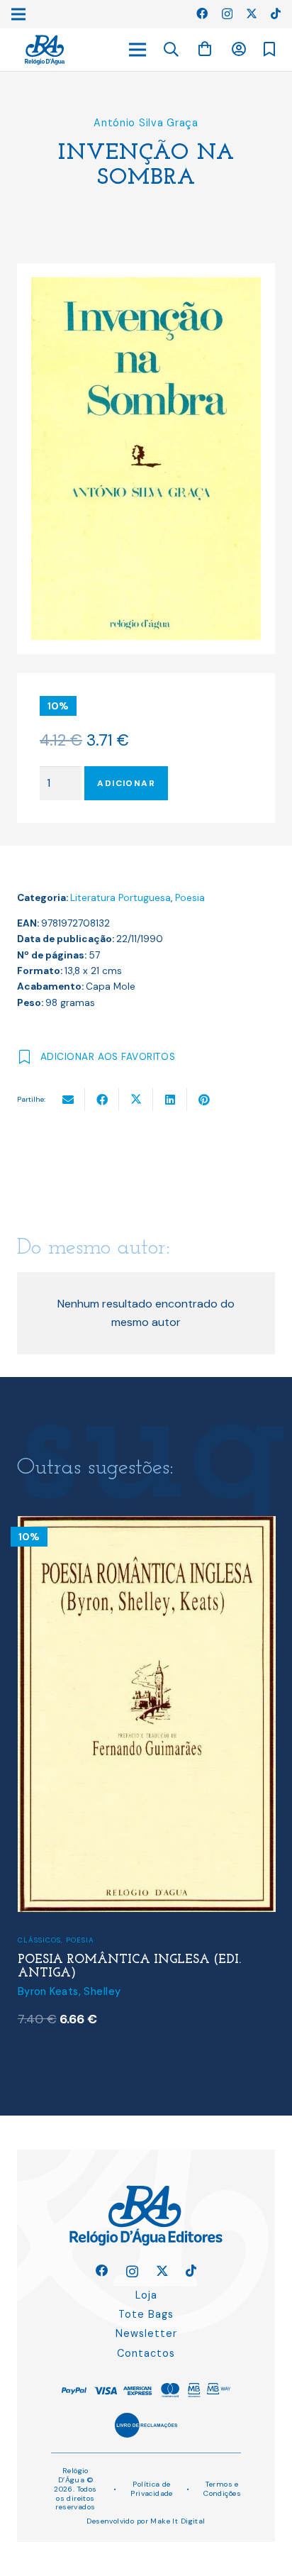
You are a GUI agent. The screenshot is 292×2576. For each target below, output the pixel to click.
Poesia (190, 898)
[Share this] (102, 1100)
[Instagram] (227, 14)
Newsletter (146, 2333)
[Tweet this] (136, 1100)
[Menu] (137, 50)
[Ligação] (45, 50)
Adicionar (126, 783)
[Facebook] (202, 13)
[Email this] (68, 1100)
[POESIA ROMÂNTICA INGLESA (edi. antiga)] (147, 1525)
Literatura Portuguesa (120, 898)
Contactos (146, 2353)
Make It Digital (178, 2521)
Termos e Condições (222, 2489)
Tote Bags (146, 2314)
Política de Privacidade (152, 2489)
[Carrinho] (205, 49)
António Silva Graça (146, 123)
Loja (146, 2295)
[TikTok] (276, 13)
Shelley (102, 1991)
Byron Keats (48, 1991)
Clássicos (39, 1940)
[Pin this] (204, 1100)
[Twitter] (252, 13)
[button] (172, 50)
